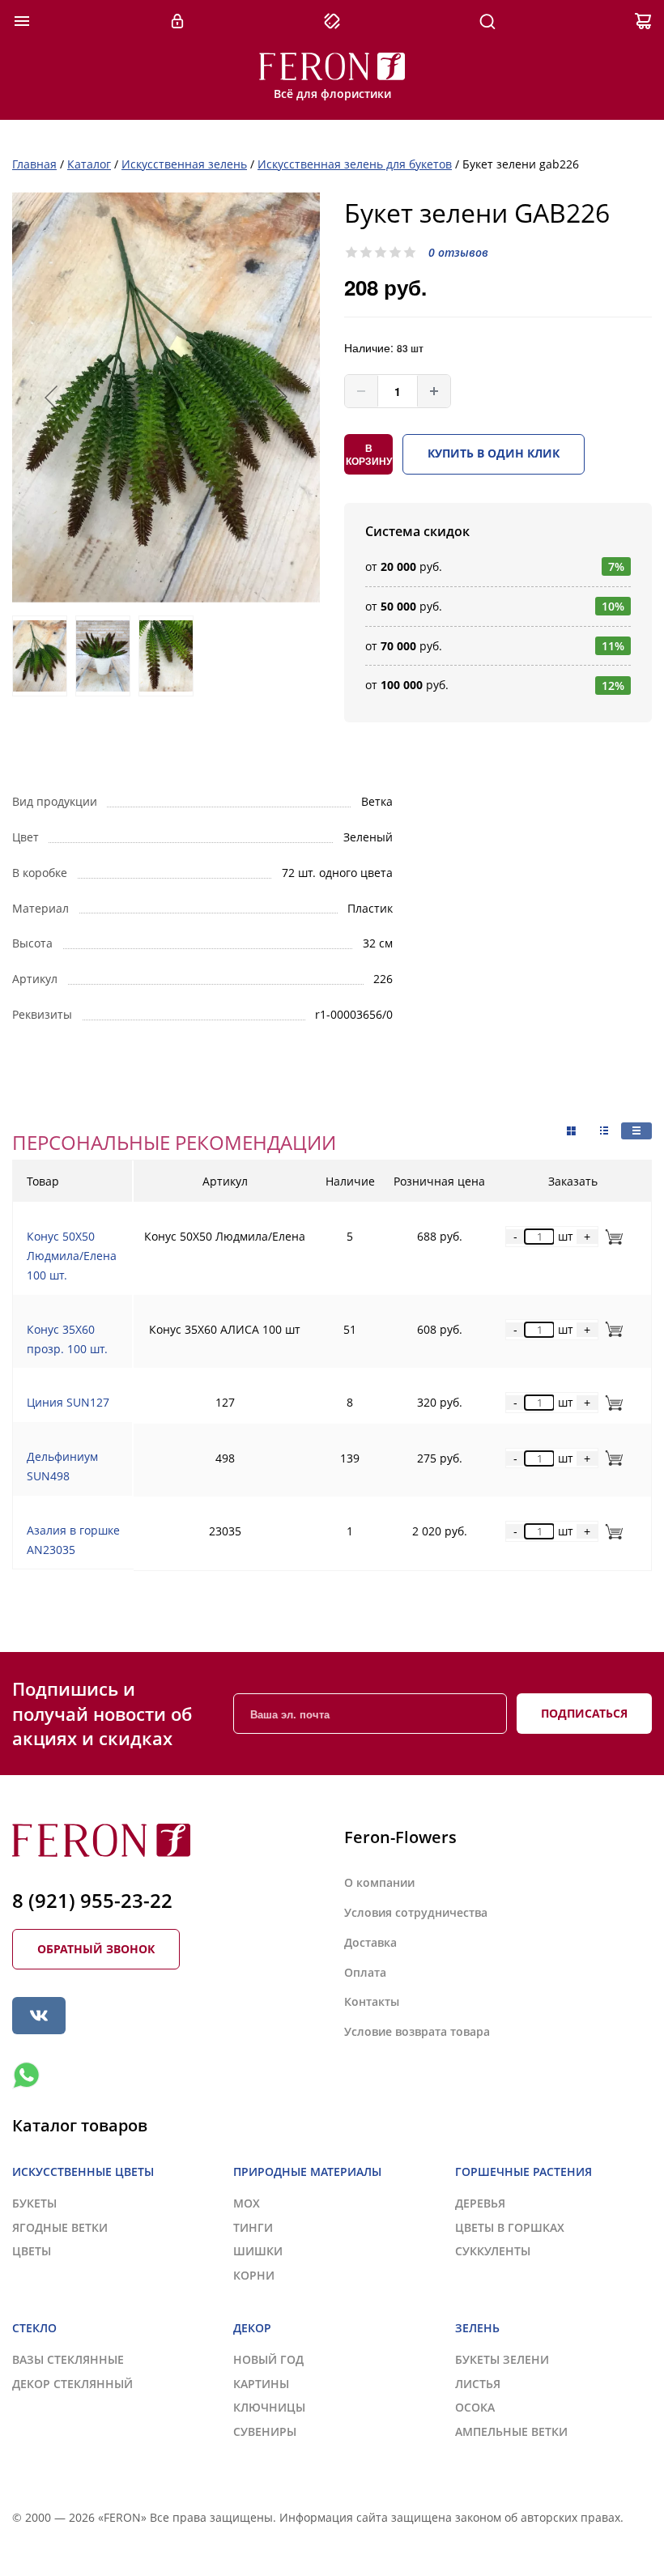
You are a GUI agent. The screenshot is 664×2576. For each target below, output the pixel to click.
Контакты (372, 2001)
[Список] (636, 1131)
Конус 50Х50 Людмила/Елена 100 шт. (72, 1256)
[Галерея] (604, 1131)
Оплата (365, 1972)
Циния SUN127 (68, 1402)
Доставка (370, 1942)
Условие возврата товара (417, 2031)
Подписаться (584, 1713)
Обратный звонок (96, 1949)
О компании (379, 1882)
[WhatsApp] (26, 2076)
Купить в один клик (494, 453)
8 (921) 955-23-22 (92, 1900)
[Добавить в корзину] (611, 1236)
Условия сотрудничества (416, 1912)
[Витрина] (571, 1131)
